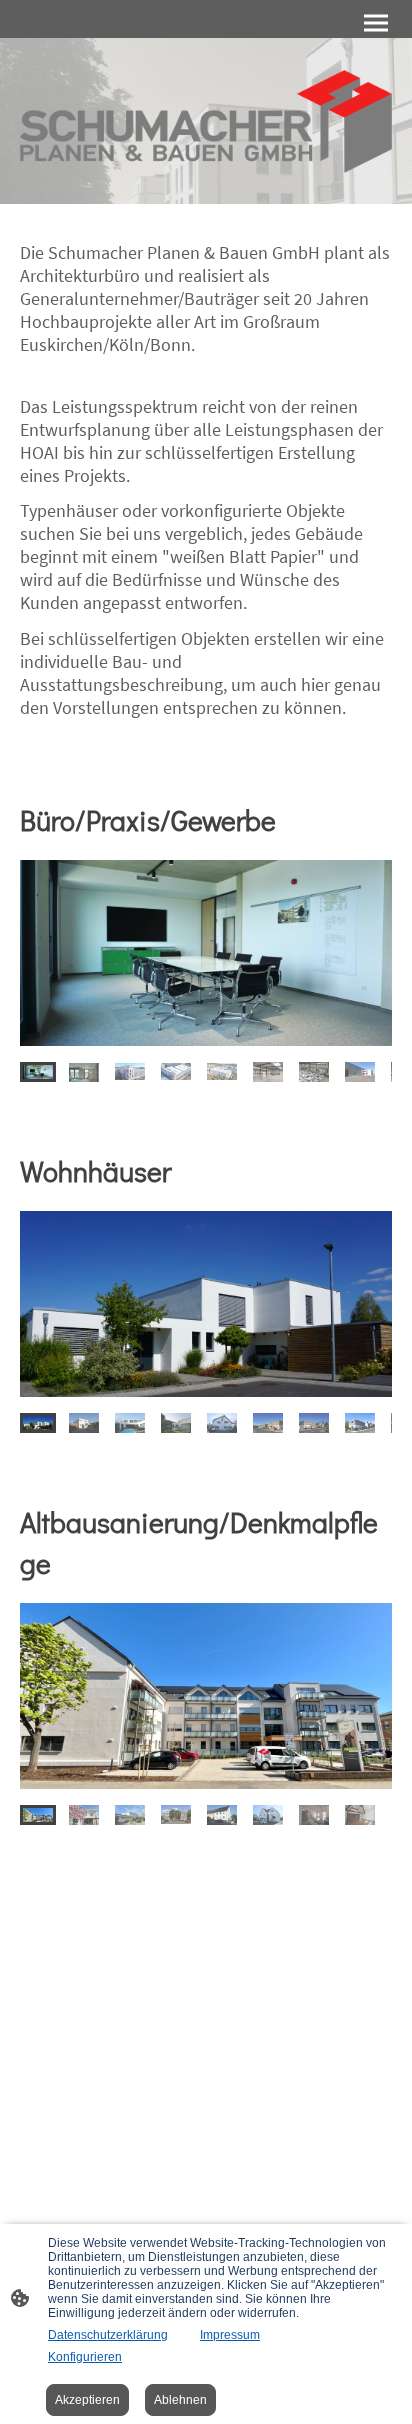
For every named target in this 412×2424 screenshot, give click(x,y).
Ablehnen (180, 2400)
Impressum (230, 2335)
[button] (38, 1072)
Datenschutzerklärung (108, 2335)
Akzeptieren (87, 2400)
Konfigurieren (85, 2357)
